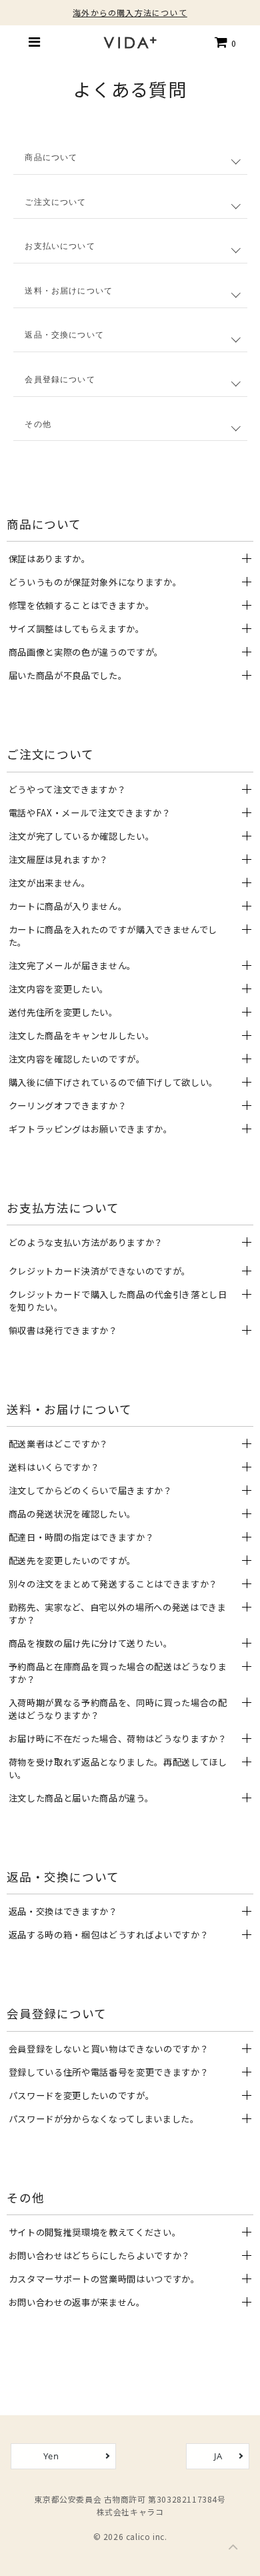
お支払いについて (60, 246)
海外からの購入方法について (130, 12)
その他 (38, 424)
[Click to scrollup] (233, 2549)
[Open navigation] (35, 42)
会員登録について (60, 380)
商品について (51, 157)
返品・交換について (64, 335)
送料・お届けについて (69, 291)
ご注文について (55, 202)
